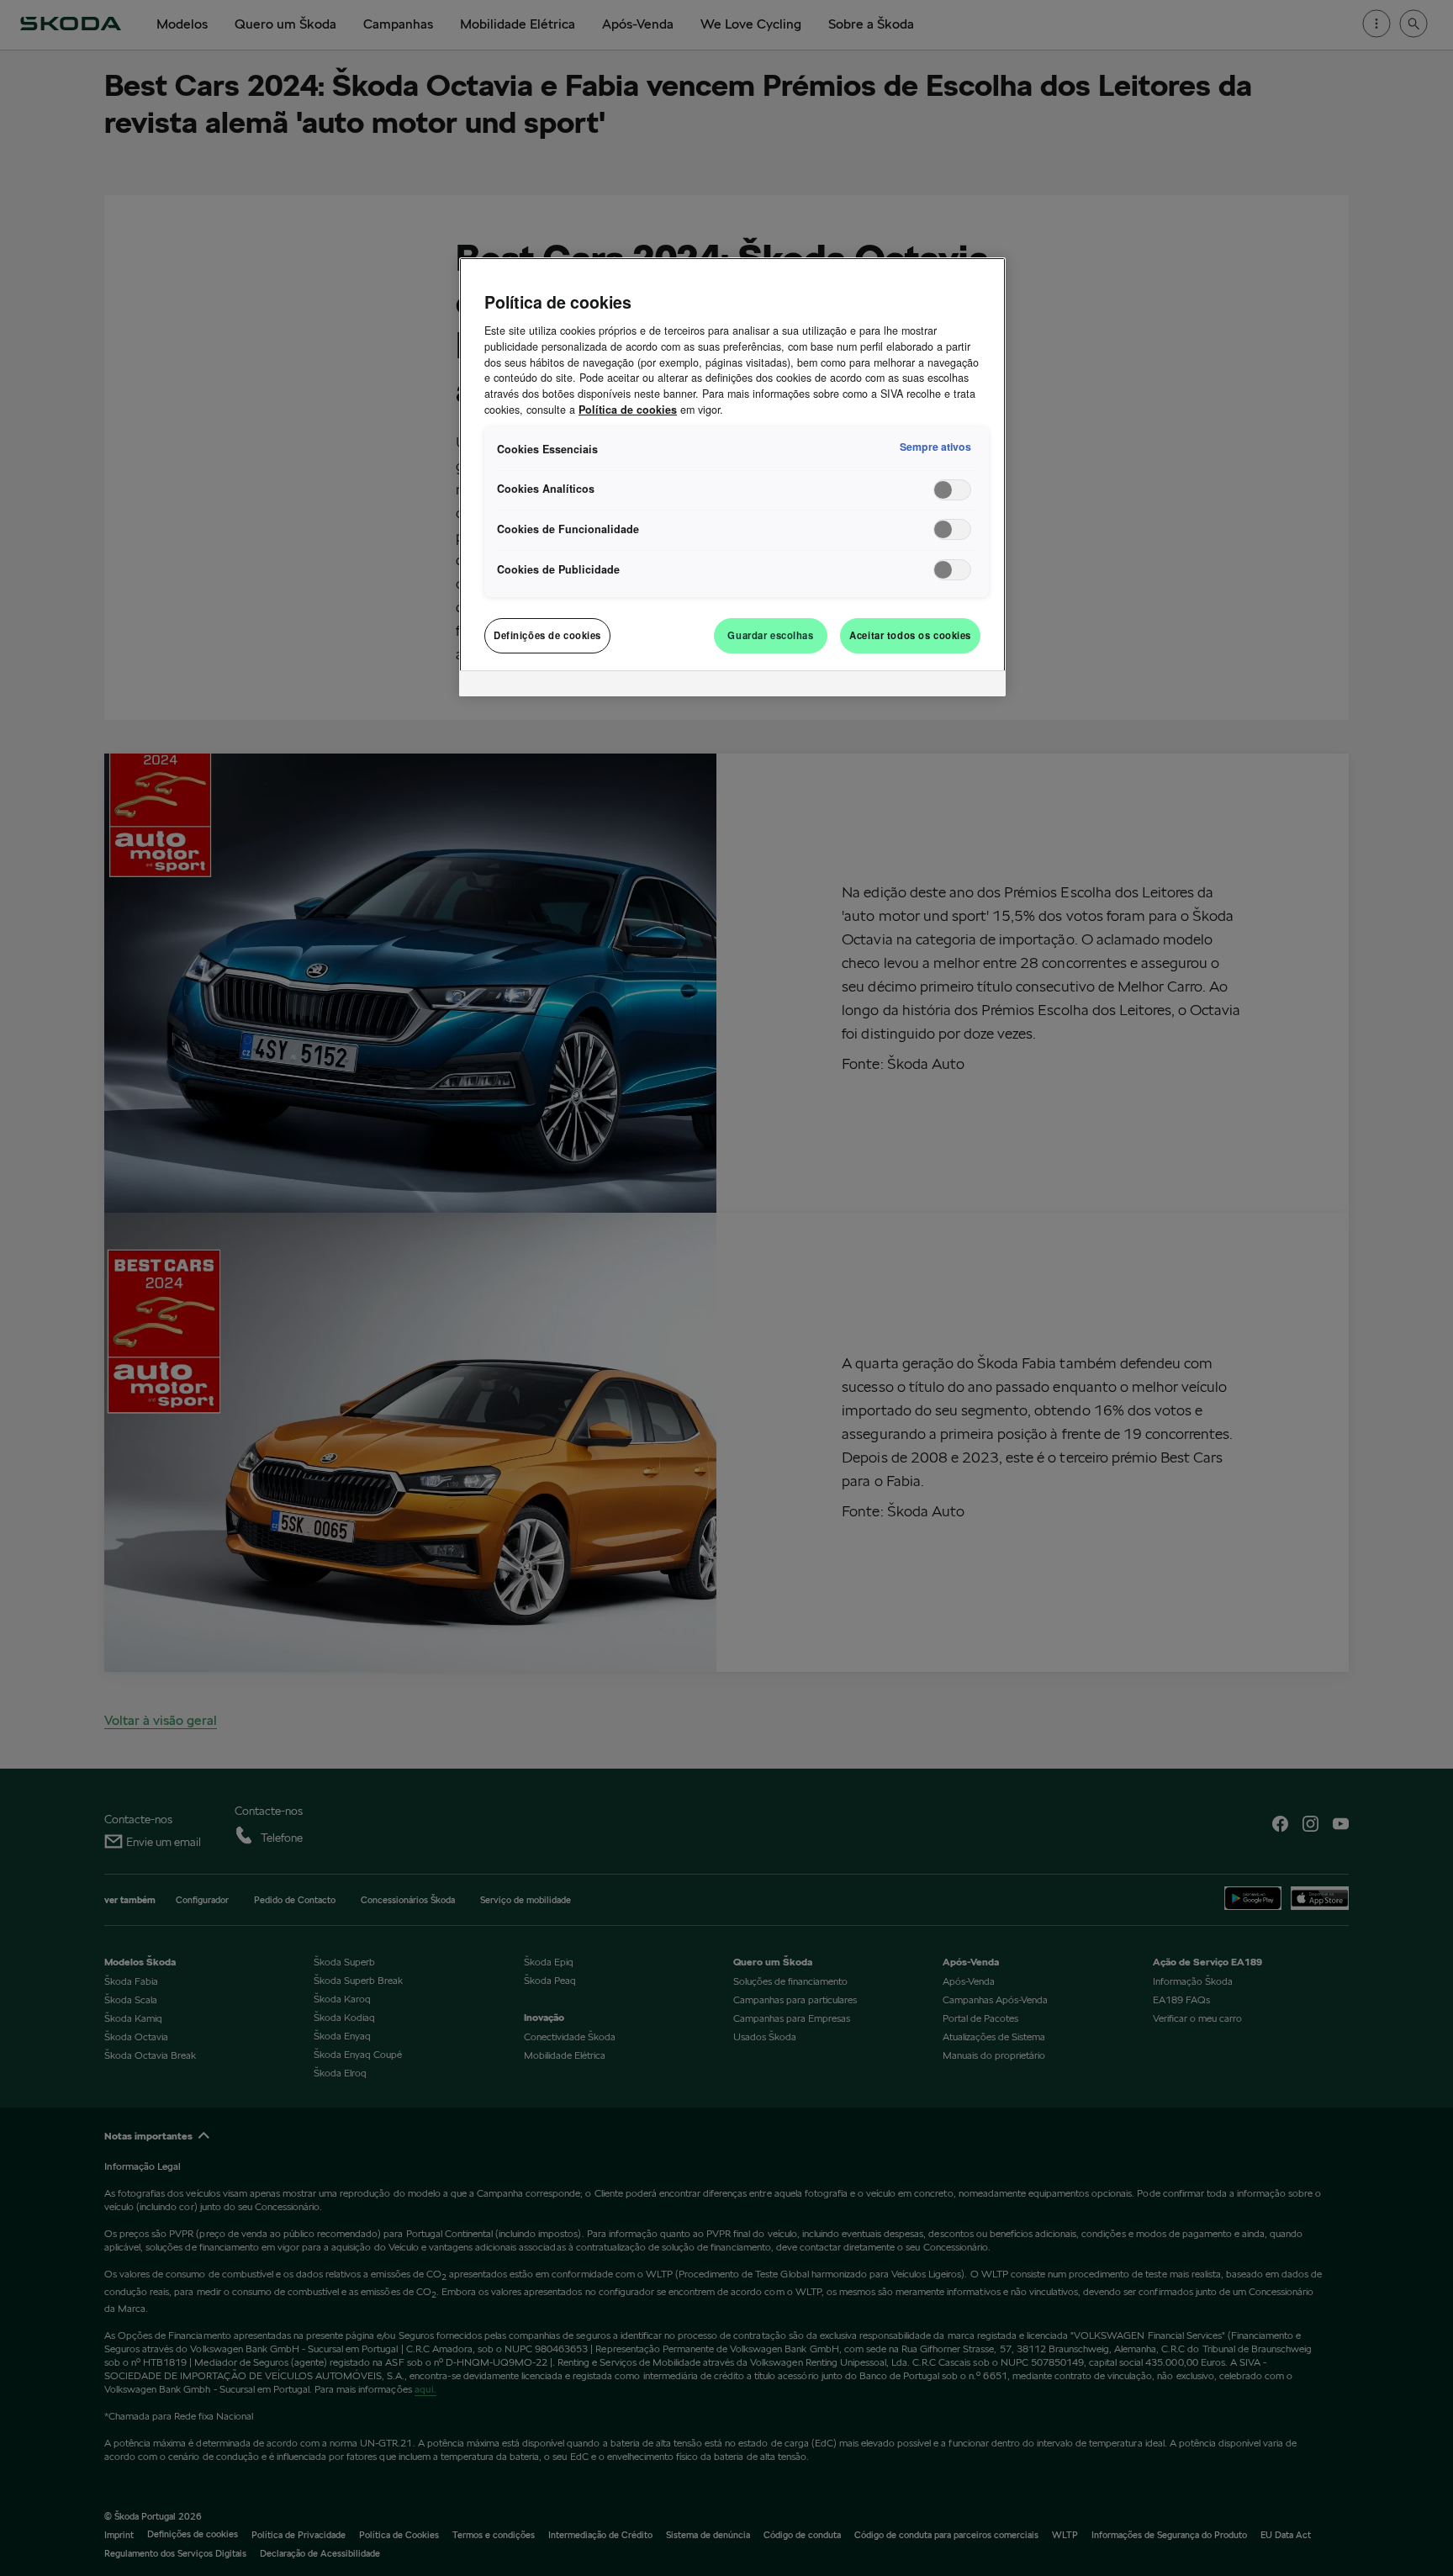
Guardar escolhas (770, 635)
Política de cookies (628, 410)
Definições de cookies (547, 635)
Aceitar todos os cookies (910, 635)
